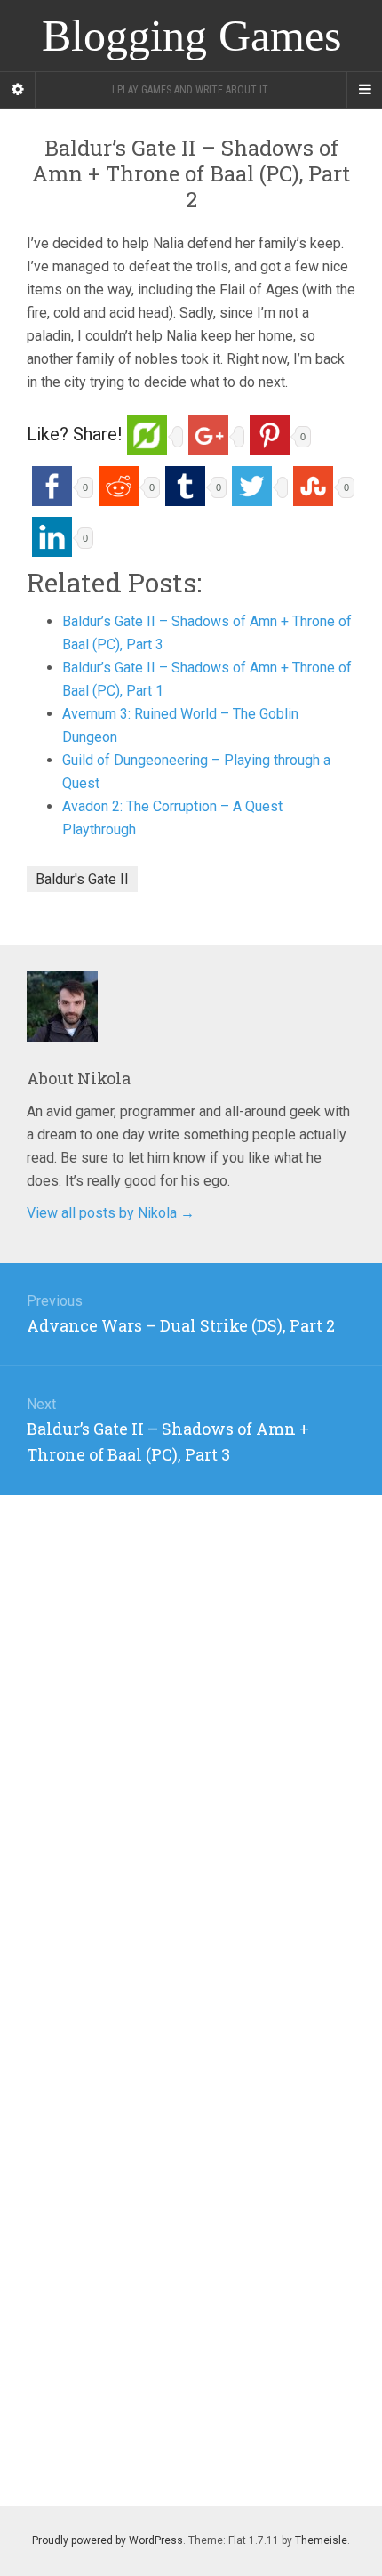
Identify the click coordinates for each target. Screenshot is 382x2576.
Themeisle (321, 2540)
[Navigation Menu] (364, 90)
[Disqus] (191, 1718)
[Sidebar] (18, 90)
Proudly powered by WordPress (107, 2540)
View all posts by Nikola (111, 1213)
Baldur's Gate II (82, 879)
